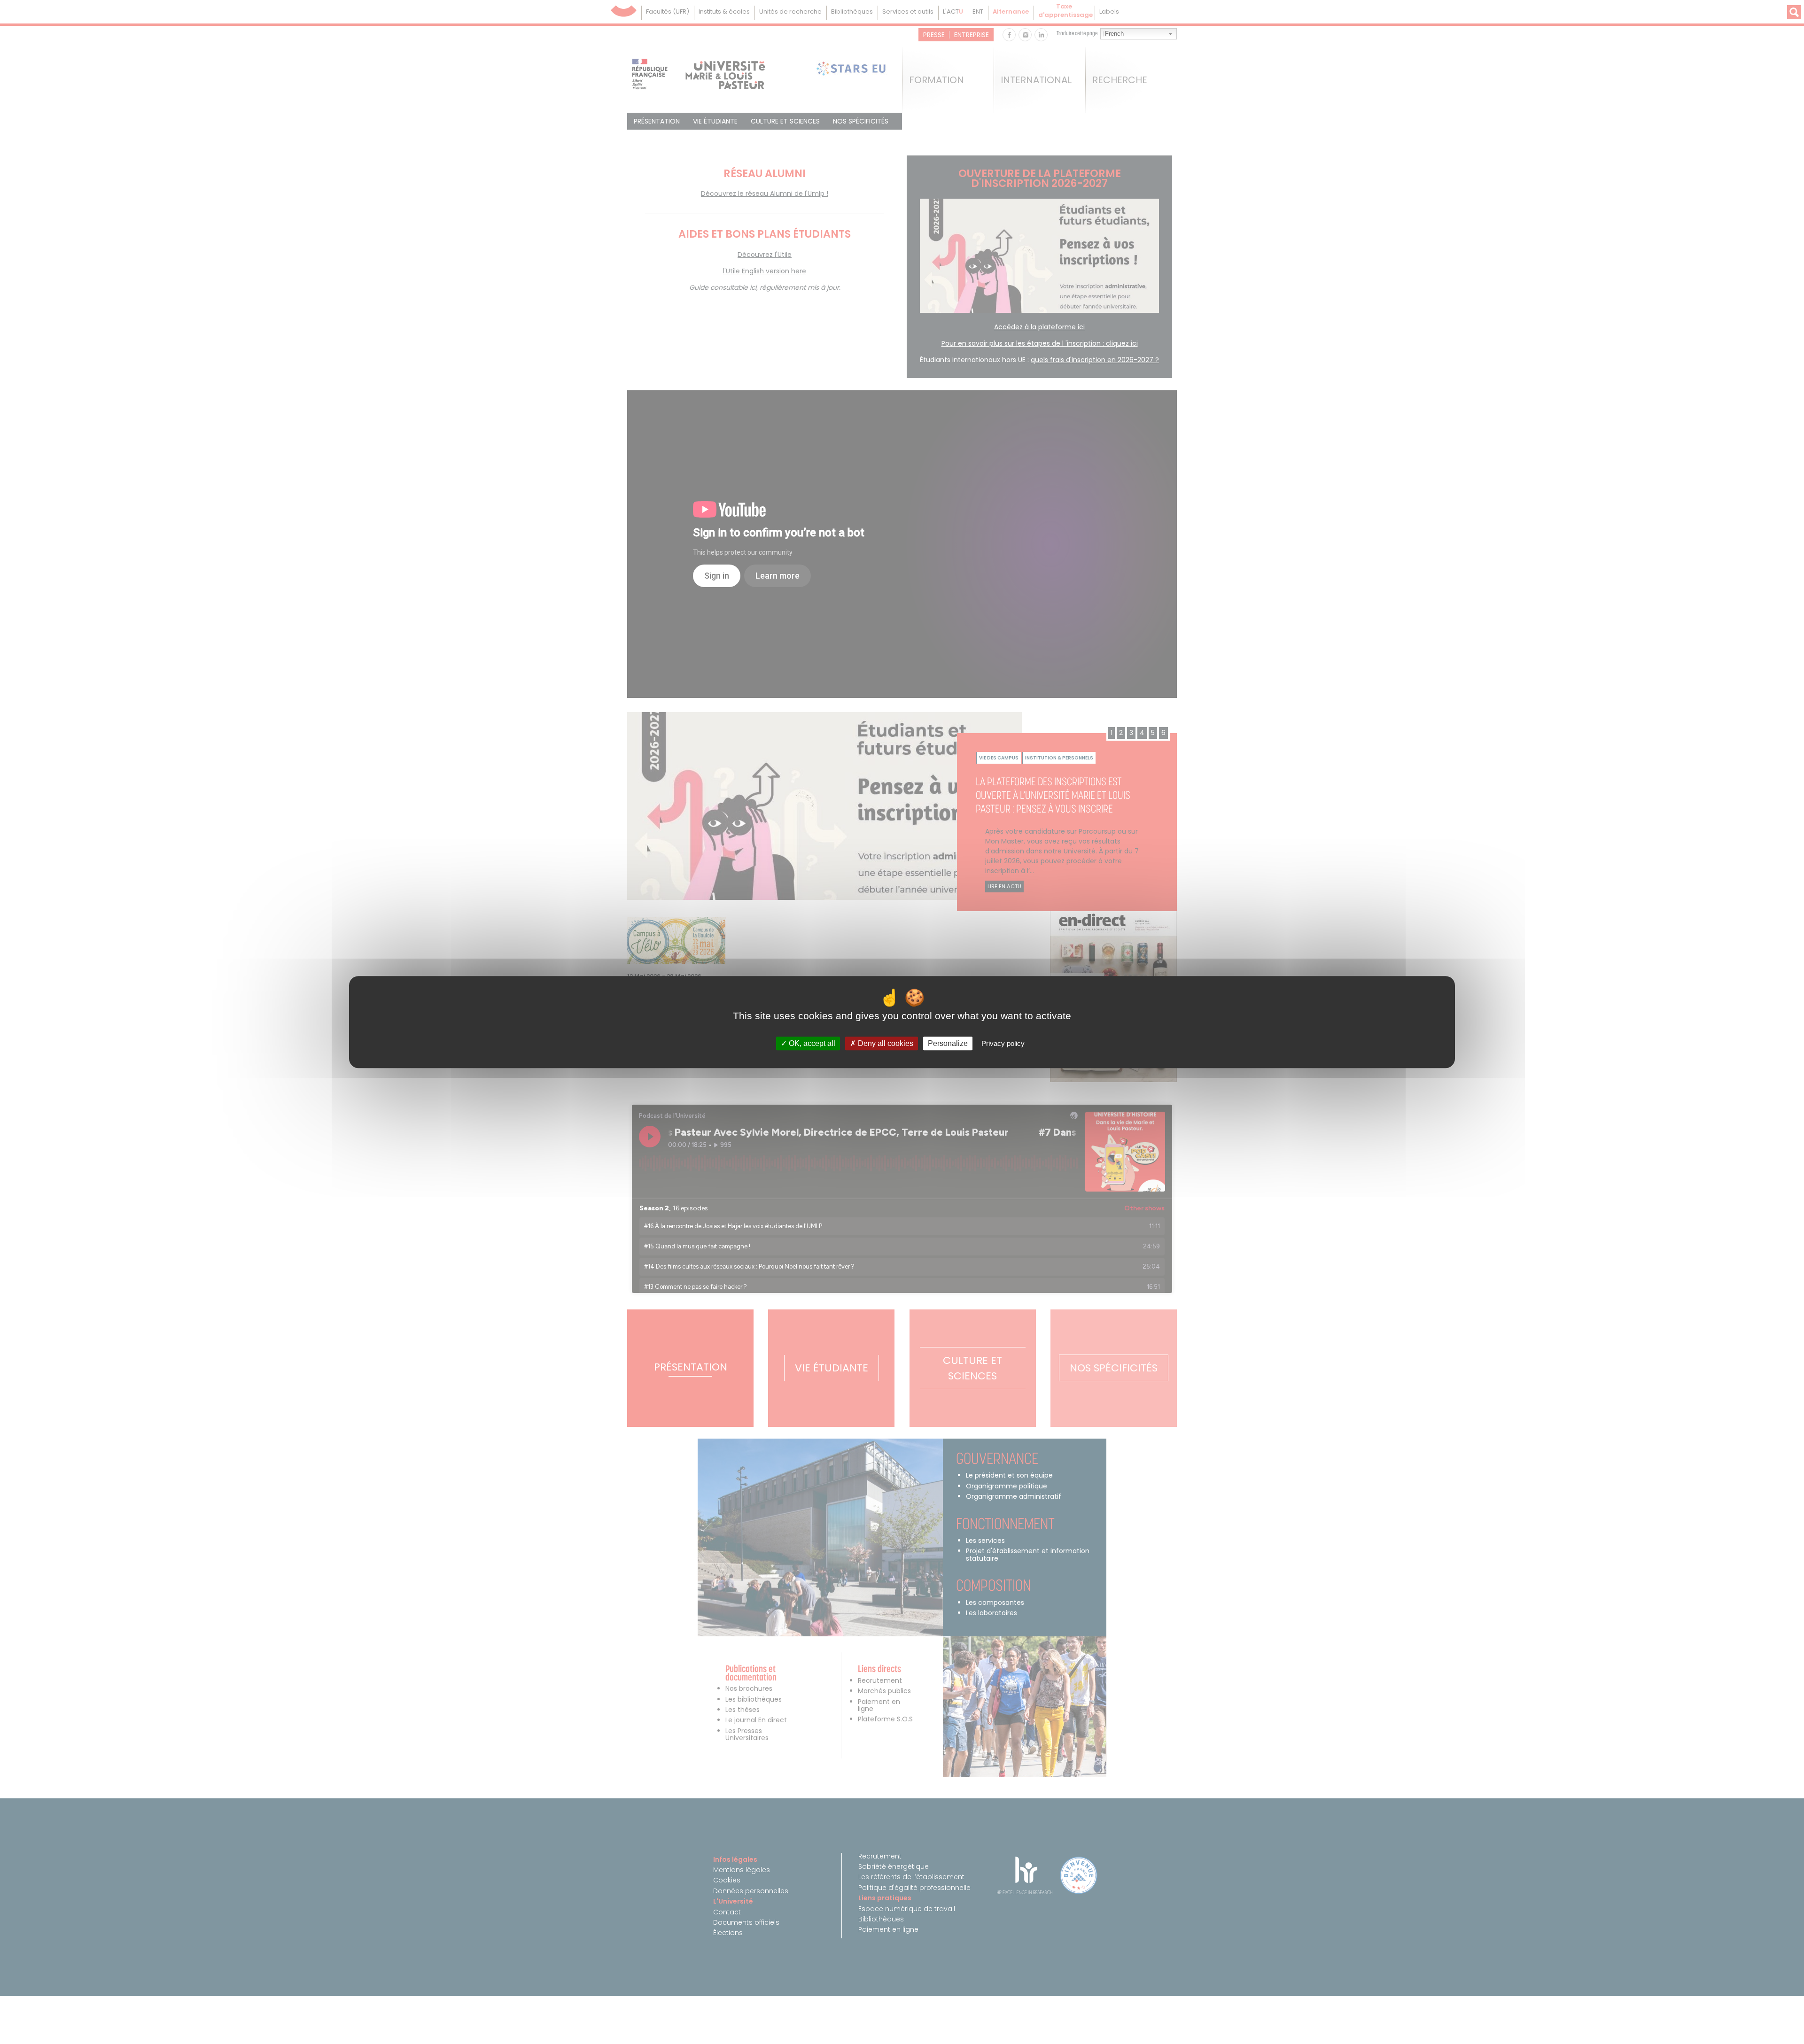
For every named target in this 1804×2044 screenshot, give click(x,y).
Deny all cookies (885, 1043)
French (1114, 34)
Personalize (948, 1043)
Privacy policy (1003, 1043)
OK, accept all (811, 1043)
